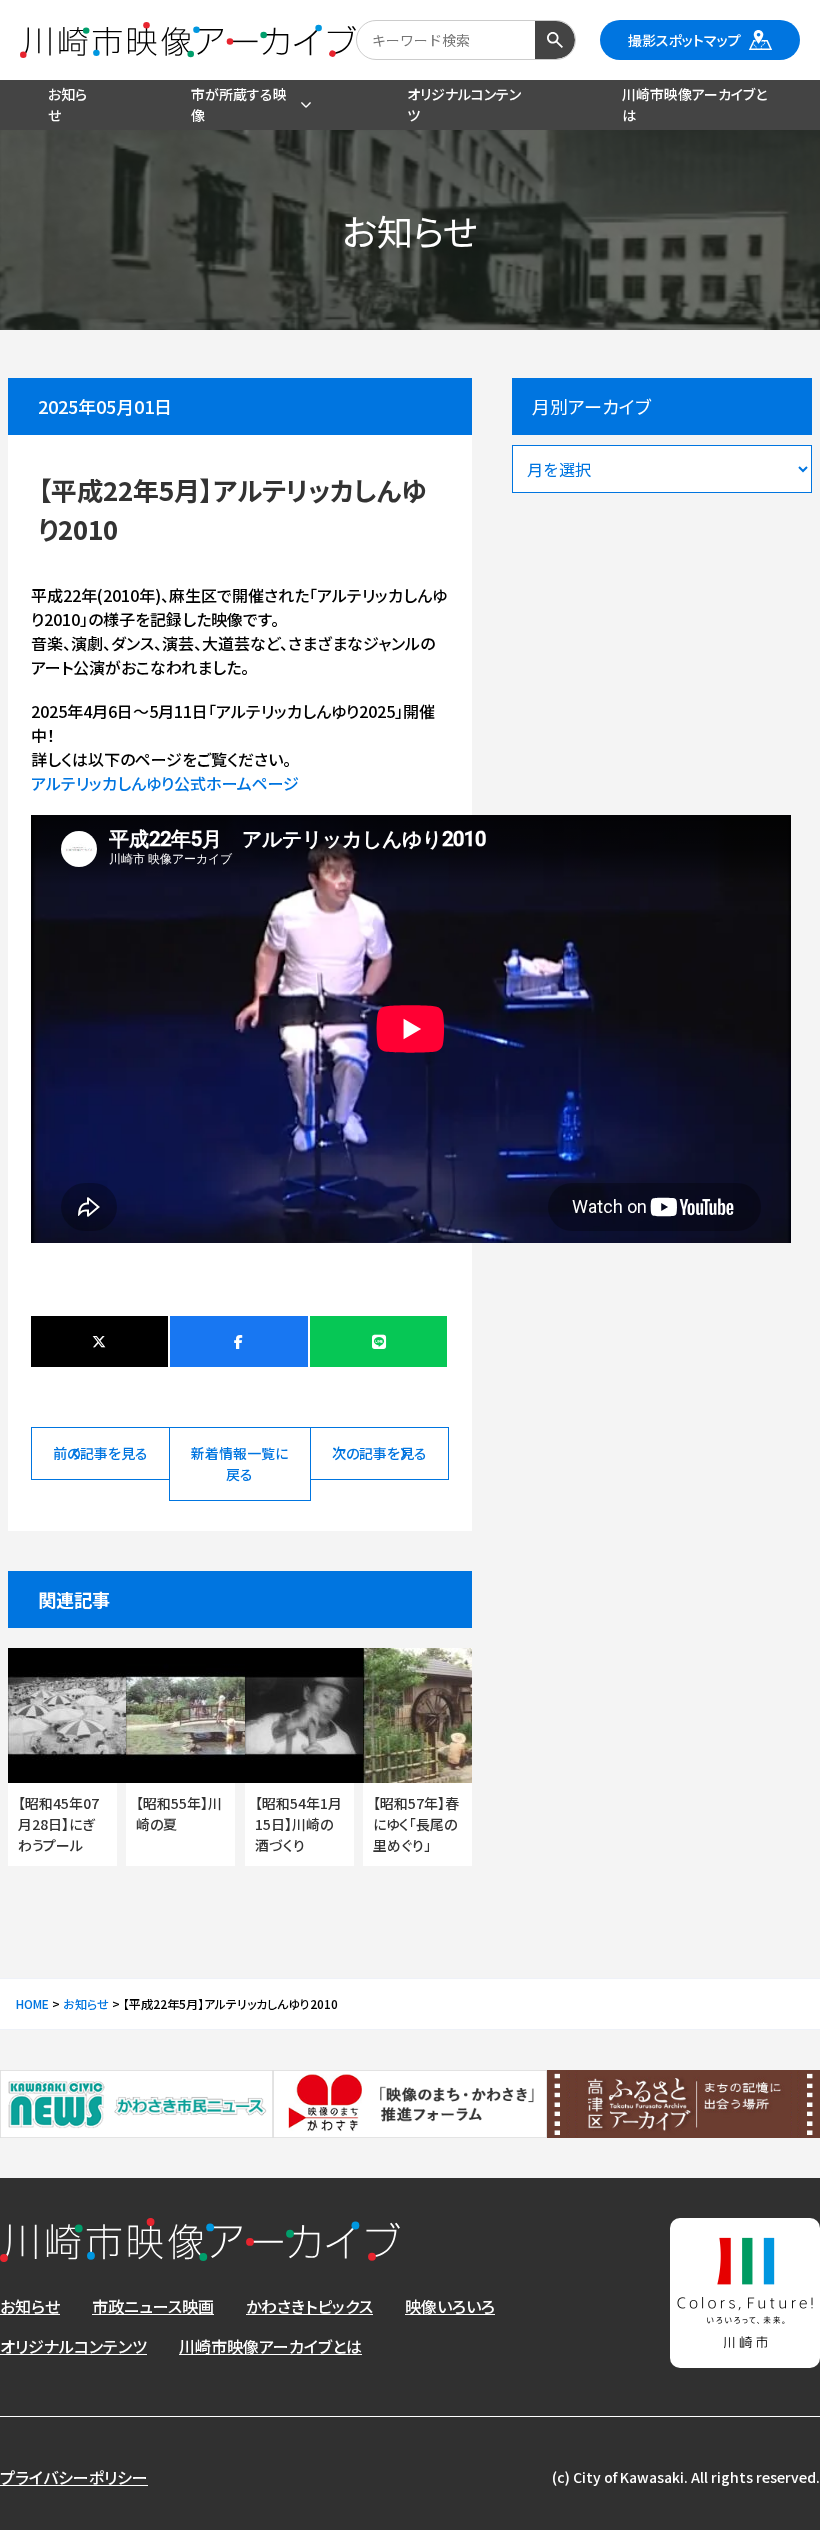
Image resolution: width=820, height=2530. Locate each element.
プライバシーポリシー (74, 2477)
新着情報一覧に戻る (239, 1463)
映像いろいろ (450, 2306)
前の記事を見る (100, 1453)
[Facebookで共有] (238, 1341)
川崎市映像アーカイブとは (270, 2346)
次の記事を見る (379, 1453)
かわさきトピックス (309, 2306)
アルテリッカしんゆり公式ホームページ (165, 783)
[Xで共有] (99, 1341)
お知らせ (30, 2306)
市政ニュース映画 (153, 2306)
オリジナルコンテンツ (73, 2346)
